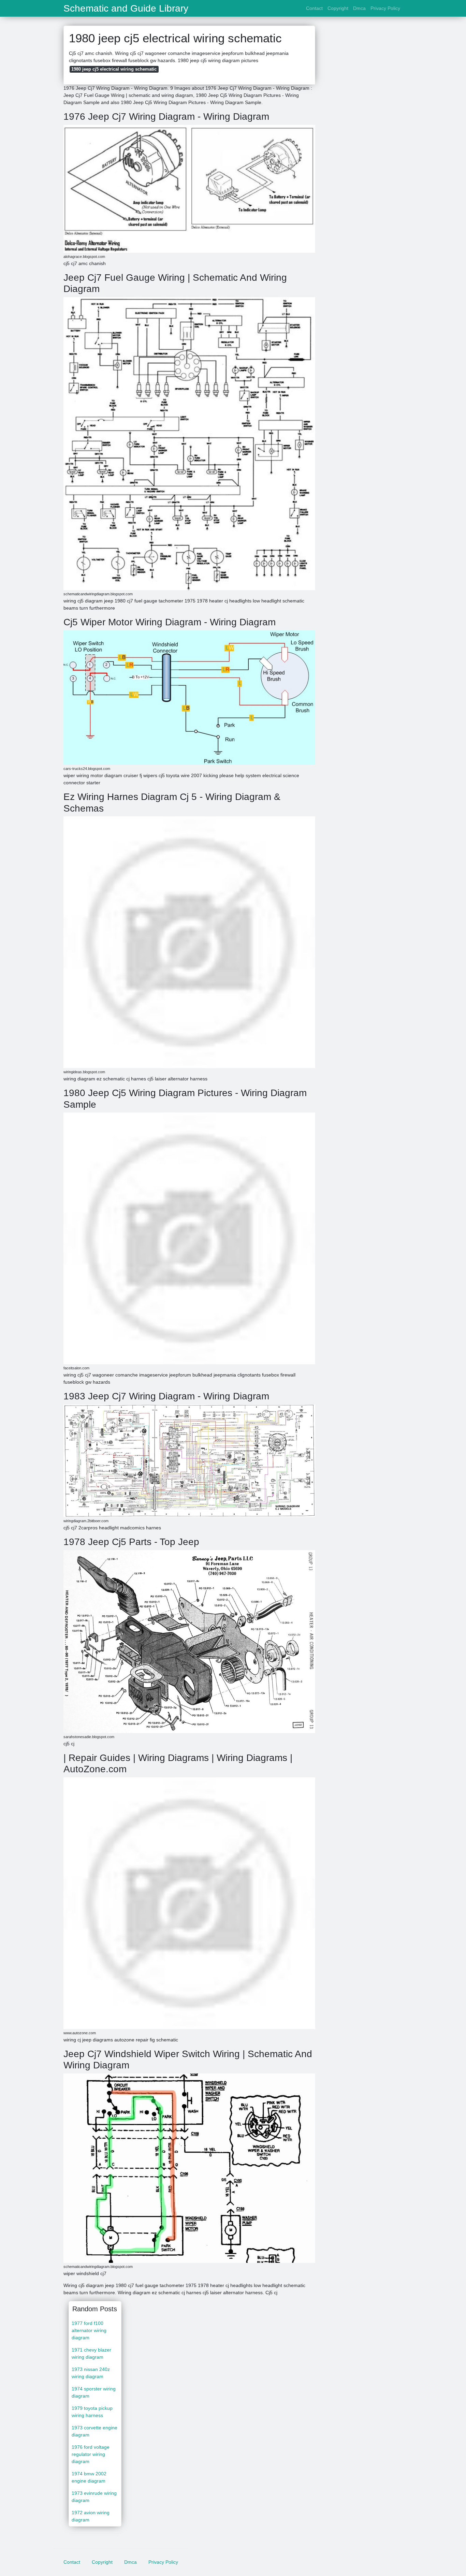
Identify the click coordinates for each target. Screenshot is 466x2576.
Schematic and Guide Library (126, 9)
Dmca (359, 8)
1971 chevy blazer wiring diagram (91, 2353)
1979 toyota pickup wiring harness (92, 2412)
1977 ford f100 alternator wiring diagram (89, 2330)
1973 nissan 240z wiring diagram (91, 2373)
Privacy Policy (385, 8)
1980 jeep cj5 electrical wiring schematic (114, 69)
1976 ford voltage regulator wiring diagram (91, 2454)
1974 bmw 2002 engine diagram (89, 2477)
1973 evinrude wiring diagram (94, 2497)
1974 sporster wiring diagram (94, 2392)
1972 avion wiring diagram (91, 2516)
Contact (314, 8)
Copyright (338, 8)
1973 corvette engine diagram (94, 2431)
